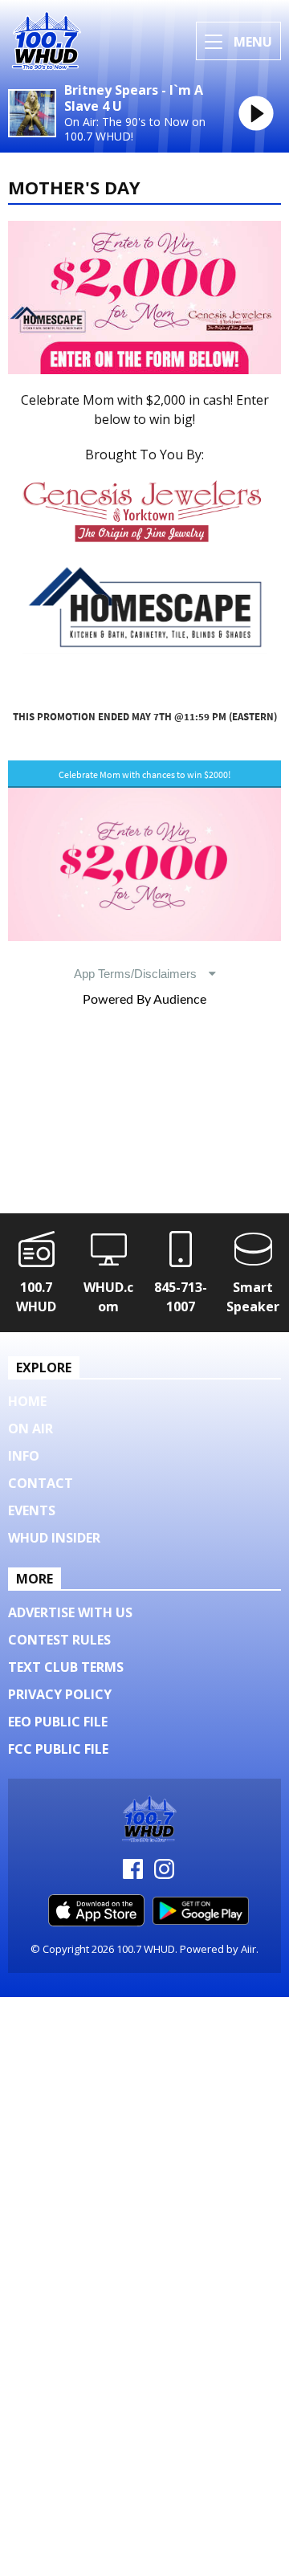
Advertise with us (70, 1612)
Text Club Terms (66, 1667)
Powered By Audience (144, 1000)
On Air (31, 1429)
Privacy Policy (60, 1694)
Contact (41, 1483)
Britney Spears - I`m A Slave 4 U (134, 99)
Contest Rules (59, 1640)
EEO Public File (58, 1722)
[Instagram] (164, 1874)
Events (32, 1510)
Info (24, 1456)
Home (27, 1401)
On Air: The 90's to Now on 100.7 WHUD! (135, 129)
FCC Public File (58, 1749)
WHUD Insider (54, 1538)
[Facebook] (133, 1874)
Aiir (248, 1949)
